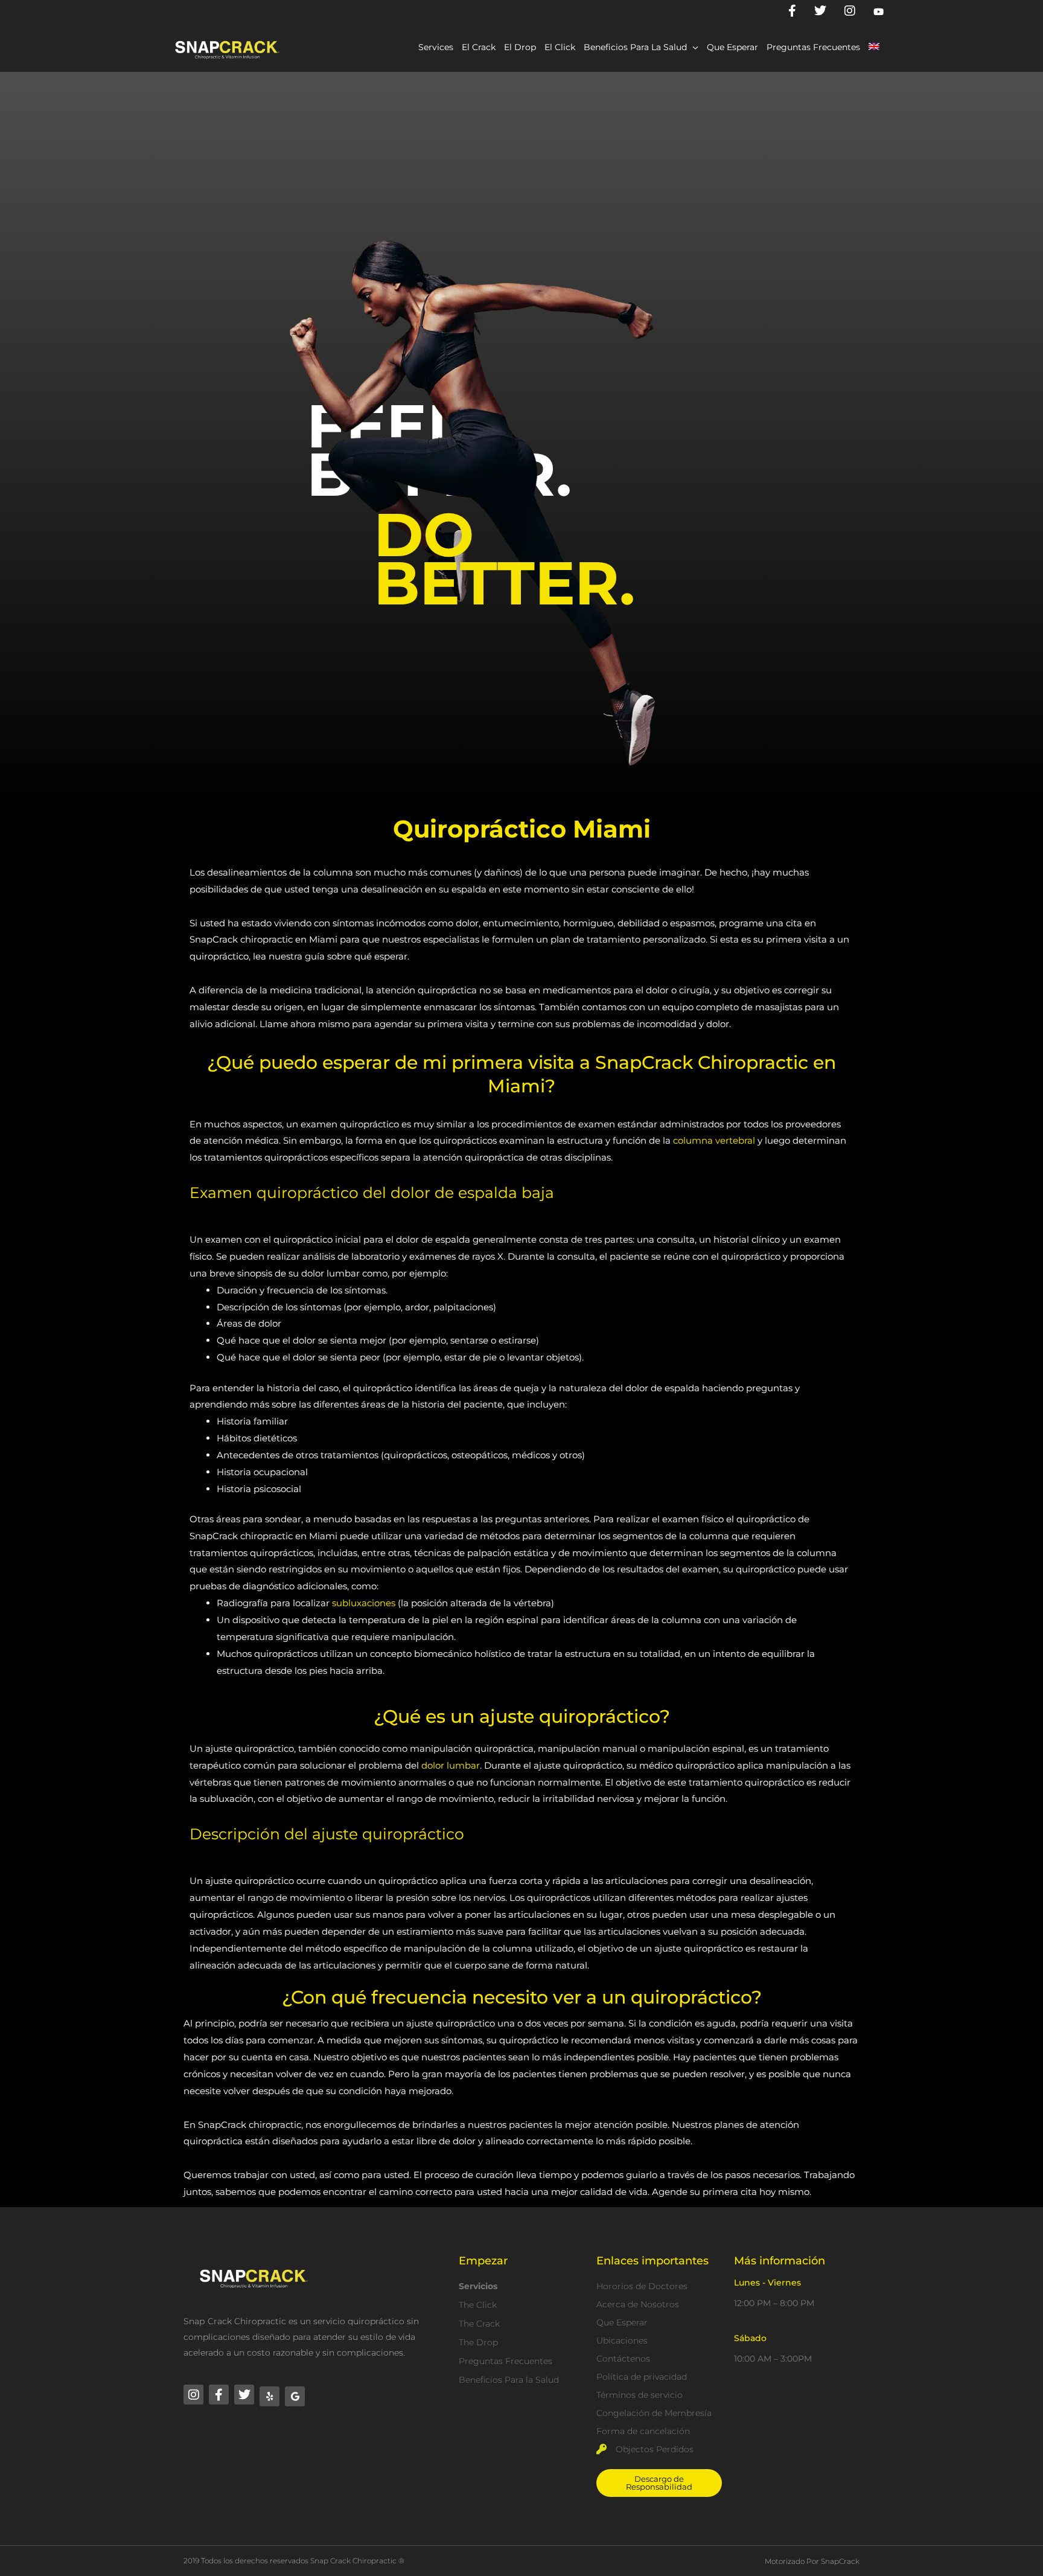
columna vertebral (714, 1140)
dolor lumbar (451, 1765)
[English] (874, 47)
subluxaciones (364, 1603)
